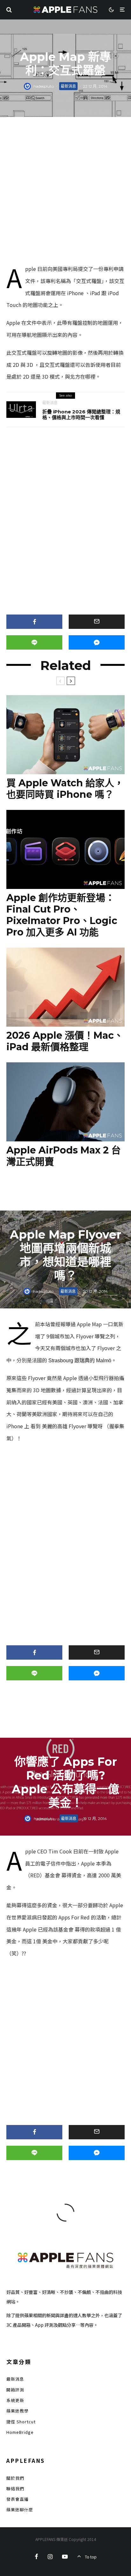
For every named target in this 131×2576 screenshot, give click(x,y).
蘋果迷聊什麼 (20, 2510)
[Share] (34, 622)
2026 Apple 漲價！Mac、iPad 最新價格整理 (65, 1041)
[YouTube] (65, 2557)
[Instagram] (50, 2557)
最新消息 (68, 86)
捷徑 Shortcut (21, 2422)
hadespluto (44, 86)
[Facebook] (36, 2557)
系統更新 (15, 2400)
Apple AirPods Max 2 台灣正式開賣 (64, 1156)
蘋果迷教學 (17, 2411)
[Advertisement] (65, 192)
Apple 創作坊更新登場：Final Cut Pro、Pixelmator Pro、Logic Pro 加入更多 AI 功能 (62, 915)
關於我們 (15, 2478)
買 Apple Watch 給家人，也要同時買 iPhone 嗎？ (65, 789)
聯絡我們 (15, 2489)
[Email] (97, 622)
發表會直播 (17, 2499)
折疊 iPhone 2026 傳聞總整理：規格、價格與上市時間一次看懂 (81, 415)
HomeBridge (20, 2432)
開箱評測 (15, 2390)
